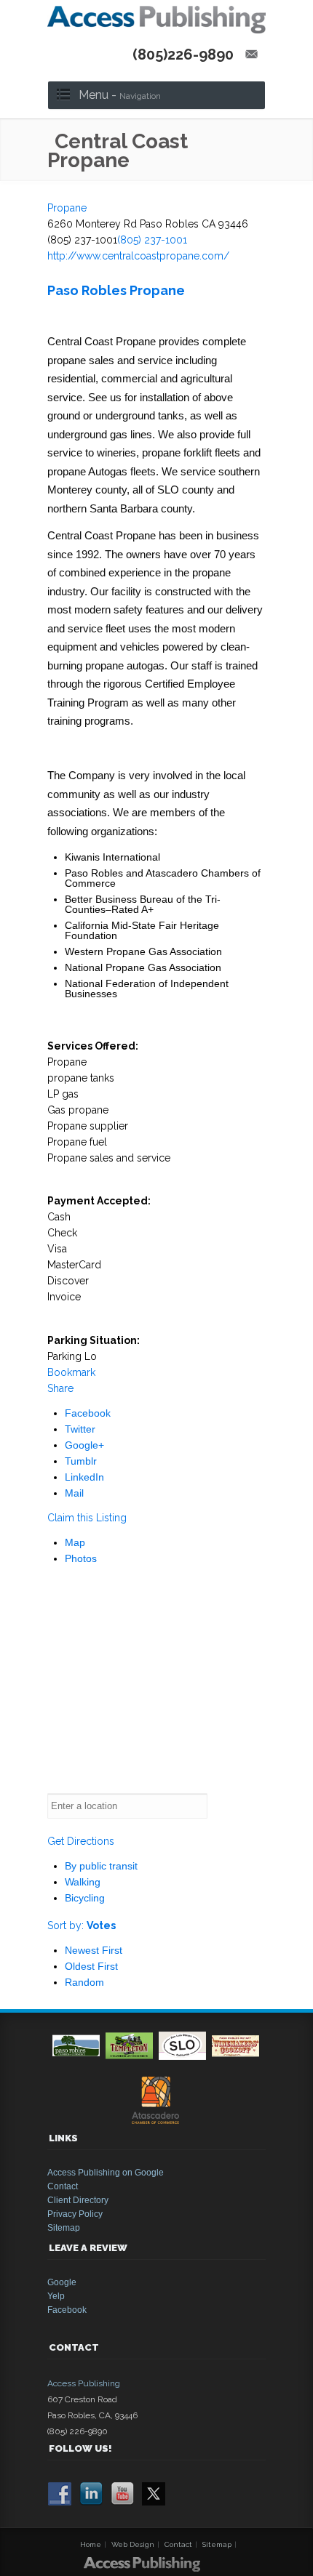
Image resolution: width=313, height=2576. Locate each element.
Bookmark (71, 1372)
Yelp (56, 2296)
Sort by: (82, 1925)
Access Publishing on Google (106, 2173)
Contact (63, 2186)
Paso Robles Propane (116, 290)
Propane (67, 208)
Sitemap (64, 2228)
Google (62, 2282)
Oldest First (91, 1966)
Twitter (80, 1429)
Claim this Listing (87, 1518)
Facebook (88, 1413)
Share (60, 1388)
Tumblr (81, 1461)
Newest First (94, 1950)
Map (75, 1542)
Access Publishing (84, 2383)
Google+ (84, 1445)
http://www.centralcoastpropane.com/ (138, 256)
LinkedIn (84, 1477)
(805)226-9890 (183, 55)
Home (91, 2544)
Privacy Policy (75, 2214)
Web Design (133, 2544)
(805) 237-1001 (152, 240)
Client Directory (78, 2200)
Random (84, 1982)
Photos (81, 1558)
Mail (74, 1493)
